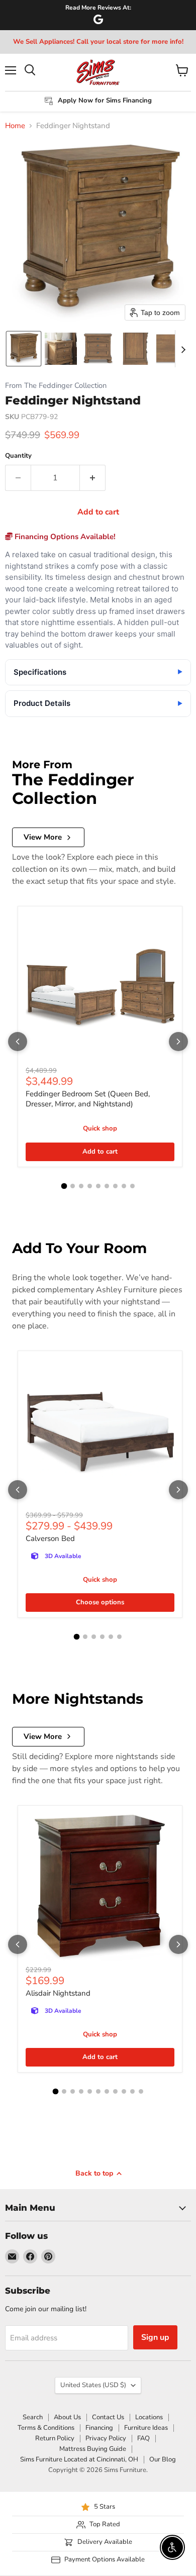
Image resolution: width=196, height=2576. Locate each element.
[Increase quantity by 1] (93, 478)
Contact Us (108, 2417)
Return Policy (55, 2438)
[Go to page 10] (132, 2091)
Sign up (155, 2337)
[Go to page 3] (81, 1186)
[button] (24, 349)
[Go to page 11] (141, 2091)
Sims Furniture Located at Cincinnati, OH (79, 2459)
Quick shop (100, 1128)
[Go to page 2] (73, 1186)
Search (33, 2417)
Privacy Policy (106, 2438)
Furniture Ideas (146, 2428)
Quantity (18, 456)
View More (43, 837)
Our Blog (163, 2459)
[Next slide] (183, 349)
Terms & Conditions (46, 2428)
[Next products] (178, 1042)
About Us (67, 2417)
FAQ (143, 2438)
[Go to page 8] (124, 1186)
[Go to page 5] (98, 1186)
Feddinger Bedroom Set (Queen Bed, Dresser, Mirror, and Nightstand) (88, 1099)
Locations (149, 2417)
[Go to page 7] (115, 1186)
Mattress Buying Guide (93, 2449)
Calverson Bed (50, 1538)
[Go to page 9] (132, 1186)
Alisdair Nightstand (58, 1993)
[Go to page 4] (90, 1186)
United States (93, 2385)
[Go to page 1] (64, 1186)
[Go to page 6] (107, 1186)
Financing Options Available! (64, 537)
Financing (99, 2428)
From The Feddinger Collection (56, 386)
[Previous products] (18, 1042)
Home (15, 126)
